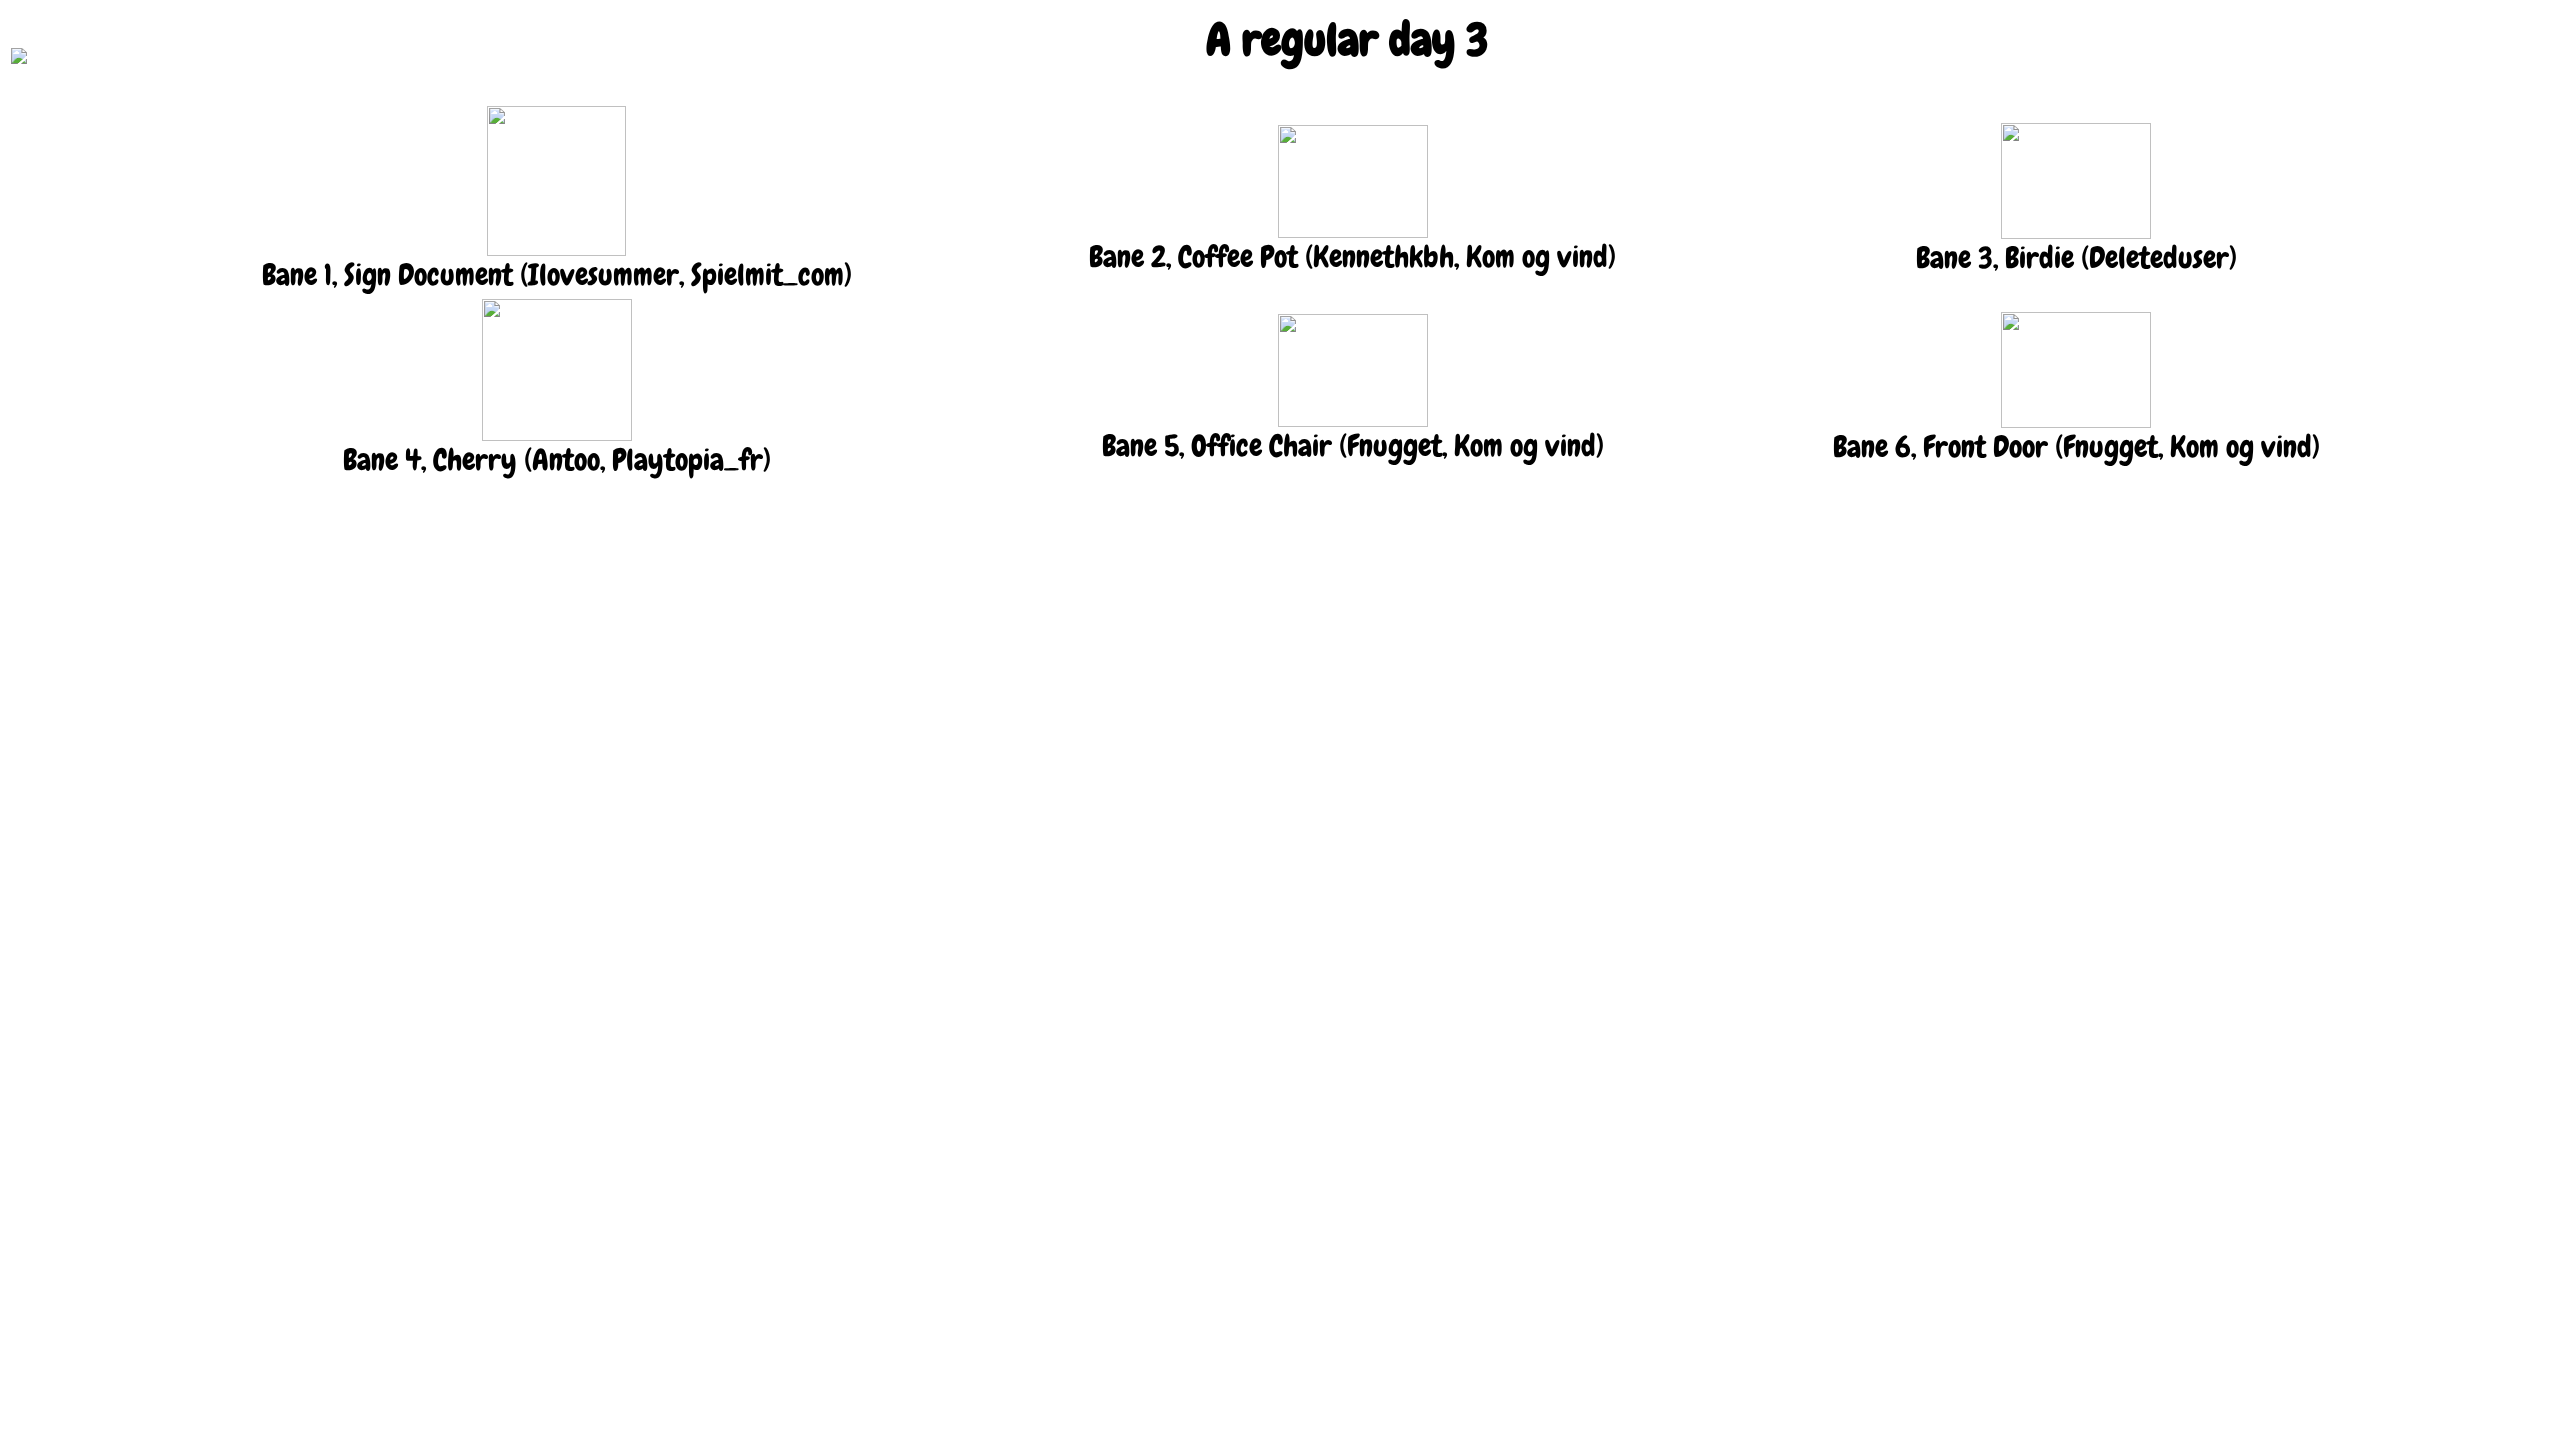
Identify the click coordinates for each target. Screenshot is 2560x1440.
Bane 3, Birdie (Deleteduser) (2076, 258)
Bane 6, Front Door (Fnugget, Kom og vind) (2076, 447)
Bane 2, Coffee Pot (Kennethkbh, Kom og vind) (1352, 257)
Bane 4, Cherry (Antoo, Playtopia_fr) (557, 460)
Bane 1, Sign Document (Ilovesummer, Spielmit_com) (557, 275)
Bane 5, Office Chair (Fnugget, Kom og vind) (1353, 446)
